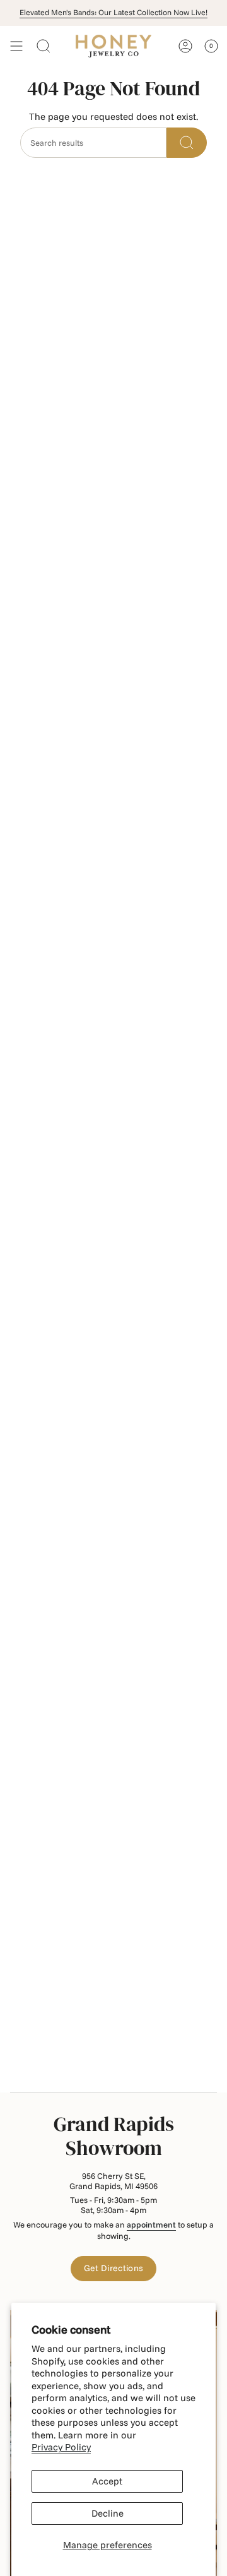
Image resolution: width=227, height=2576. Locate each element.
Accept (107, 2481)
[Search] (187, 143)
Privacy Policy (61, 2447)
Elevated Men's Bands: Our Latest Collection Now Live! (113, 12)
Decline (108, 2513)
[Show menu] (16, 46)
